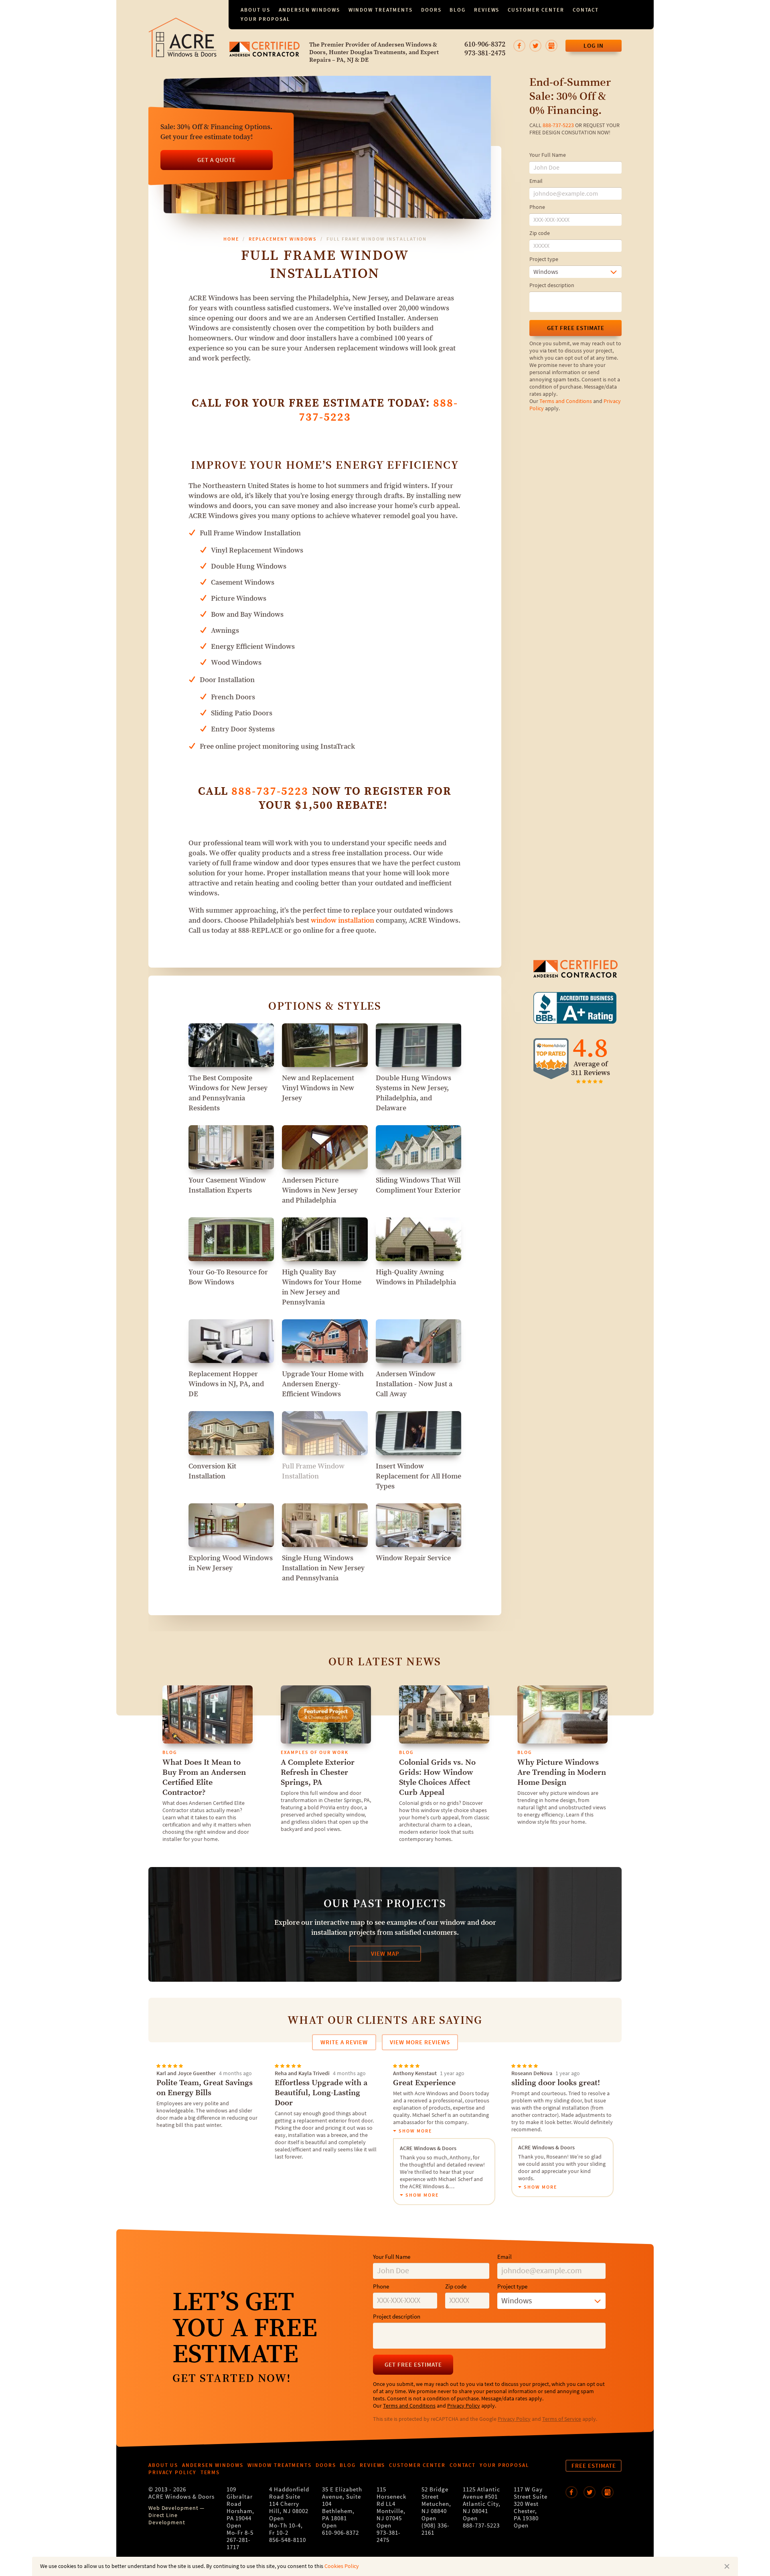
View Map (385, 1954)
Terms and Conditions (566, 401)
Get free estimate (576, 328)
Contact (586, 10)
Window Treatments (381, 10)
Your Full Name (548, 155)
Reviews (487, 10)
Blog (458, 10)
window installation (342, 920)
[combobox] (575, 272)
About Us (255, 10)
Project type (544, 259)
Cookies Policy (342, 2566)
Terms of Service (562, 2419)
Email (536, 181)
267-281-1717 (239, 2544)
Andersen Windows (309, 10)
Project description (552, 286)
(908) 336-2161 (436, 2529)
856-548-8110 (288, 2540)
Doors (431, 10)
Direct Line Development (167, 2519)
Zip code (540, 233)
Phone (537, 207)
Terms (210, 2472)
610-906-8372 (485, 45)
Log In (594, 46)
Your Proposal (265, 19)
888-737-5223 (558, 126)
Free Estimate (594, 2466)
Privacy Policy (464, 2406)
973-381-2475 (485, 53)
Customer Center (536, 10)
